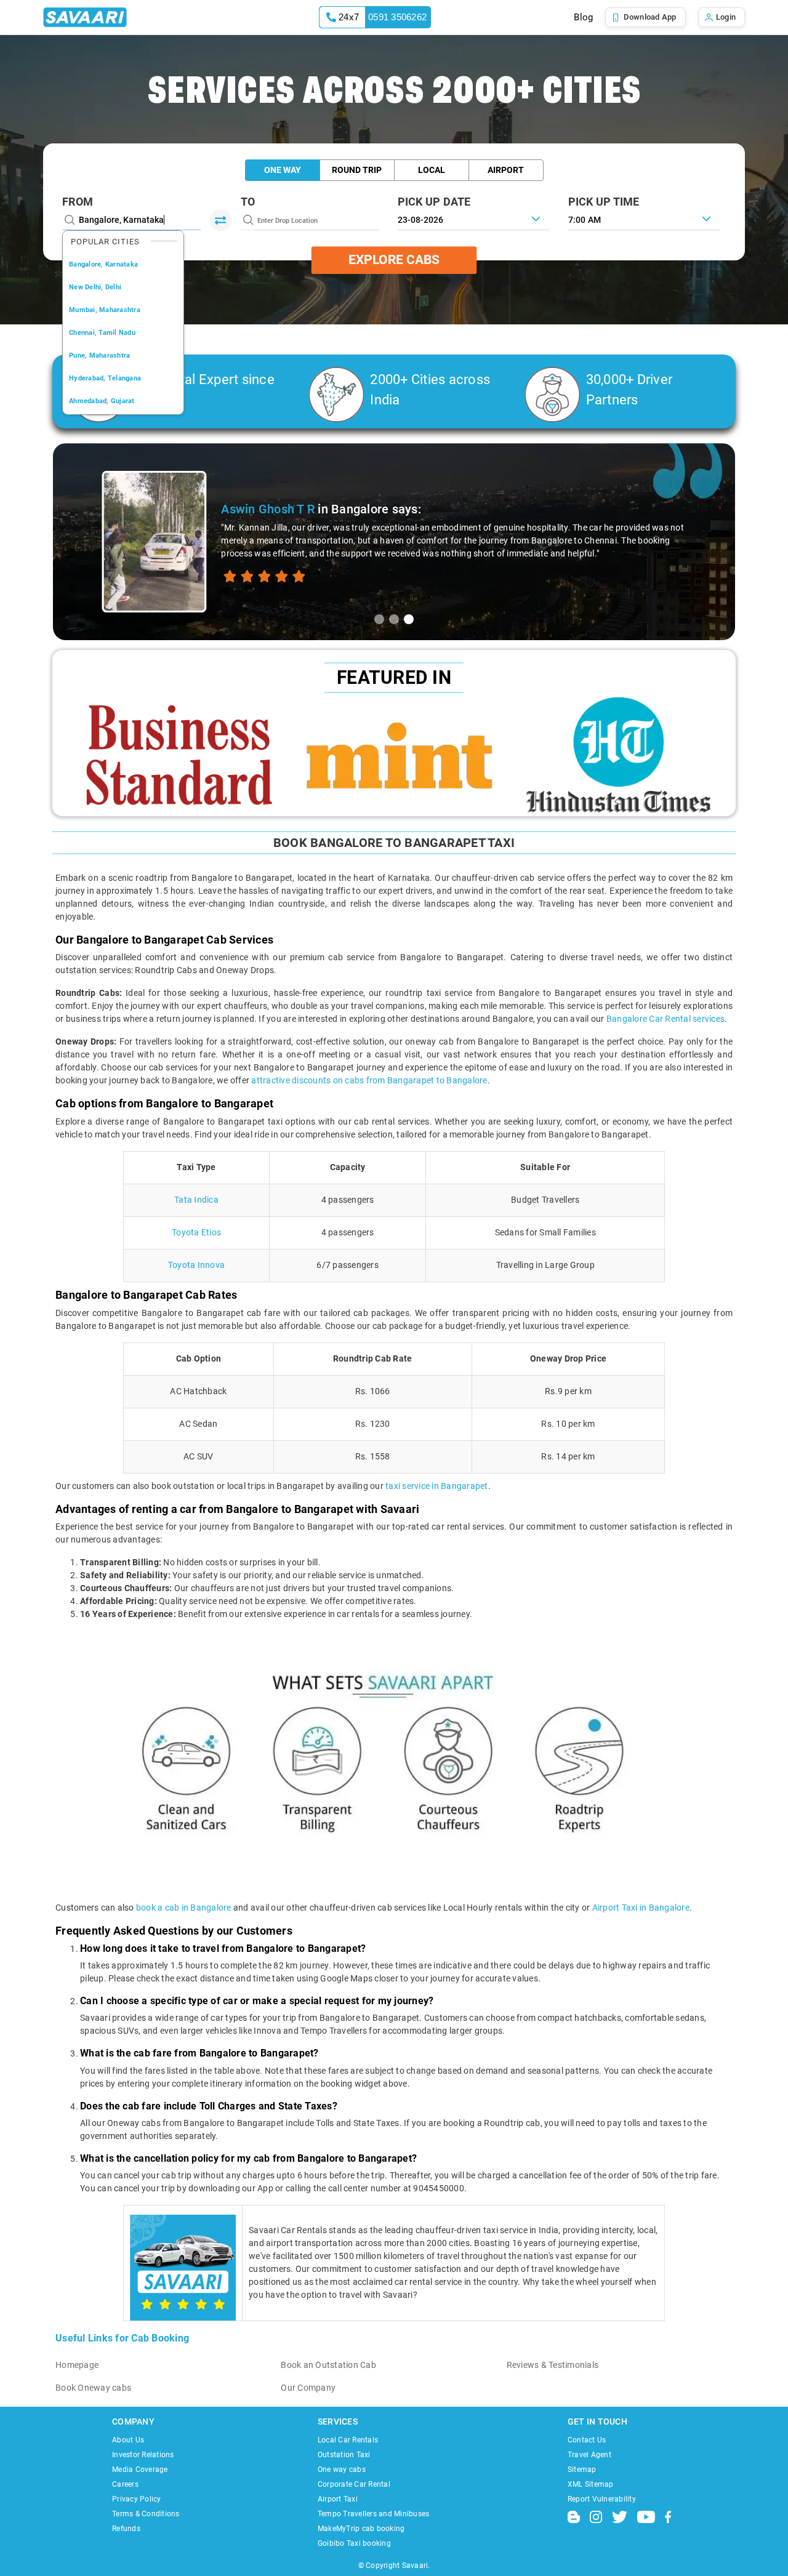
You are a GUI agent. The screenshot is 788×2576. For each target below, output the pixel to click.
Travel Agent (589, 2455)
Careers (125, 2484)
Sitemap (582, 2470)
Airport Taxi (338, 2499)
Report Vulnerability (602, 2499)
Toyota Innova (196, 1265)
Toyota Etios (196, 1232)
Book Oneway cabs (93, 2388)
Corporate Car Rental (354, 2484)
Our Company (308, 2388)
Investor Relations (143, 2455)
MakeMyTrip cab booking (361, 2529)
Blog (583, 17)
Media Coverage (140, 2470)
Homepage (77, 2365)
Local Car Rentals (348, 2440)
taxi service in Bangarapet (437, 1486)
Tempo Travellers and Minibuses (374, 2514)
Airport (506, 170)
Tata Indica (196, 1200)
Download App (650, 17)
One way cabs (342, 2470)
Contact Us (587, 2440)
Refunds (126, 2529)
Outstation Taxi (344, 2455)
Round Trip (357, 170)
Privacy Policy (137, 2499)
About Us (128, 2440)
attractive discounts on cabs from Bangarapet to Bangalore (369, 1080)
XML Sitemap (591, 2484)
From (78, 202)
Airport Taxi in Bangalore (641, 1908)
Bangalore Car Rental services (665, 1019)
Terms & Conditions (146, 2514)
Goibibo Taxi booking (354, 2543)
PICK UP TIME (604, 202)
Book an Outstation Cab (328, 2365)
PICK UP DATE (434, 202)
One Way (283, 170)
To (248, 202)
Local (432, 170)
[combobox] (644, 219)
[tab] (379, 619)
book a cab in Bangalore (184, 1908)
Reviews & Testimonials (553, 2365)
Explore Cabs (394, 260)
